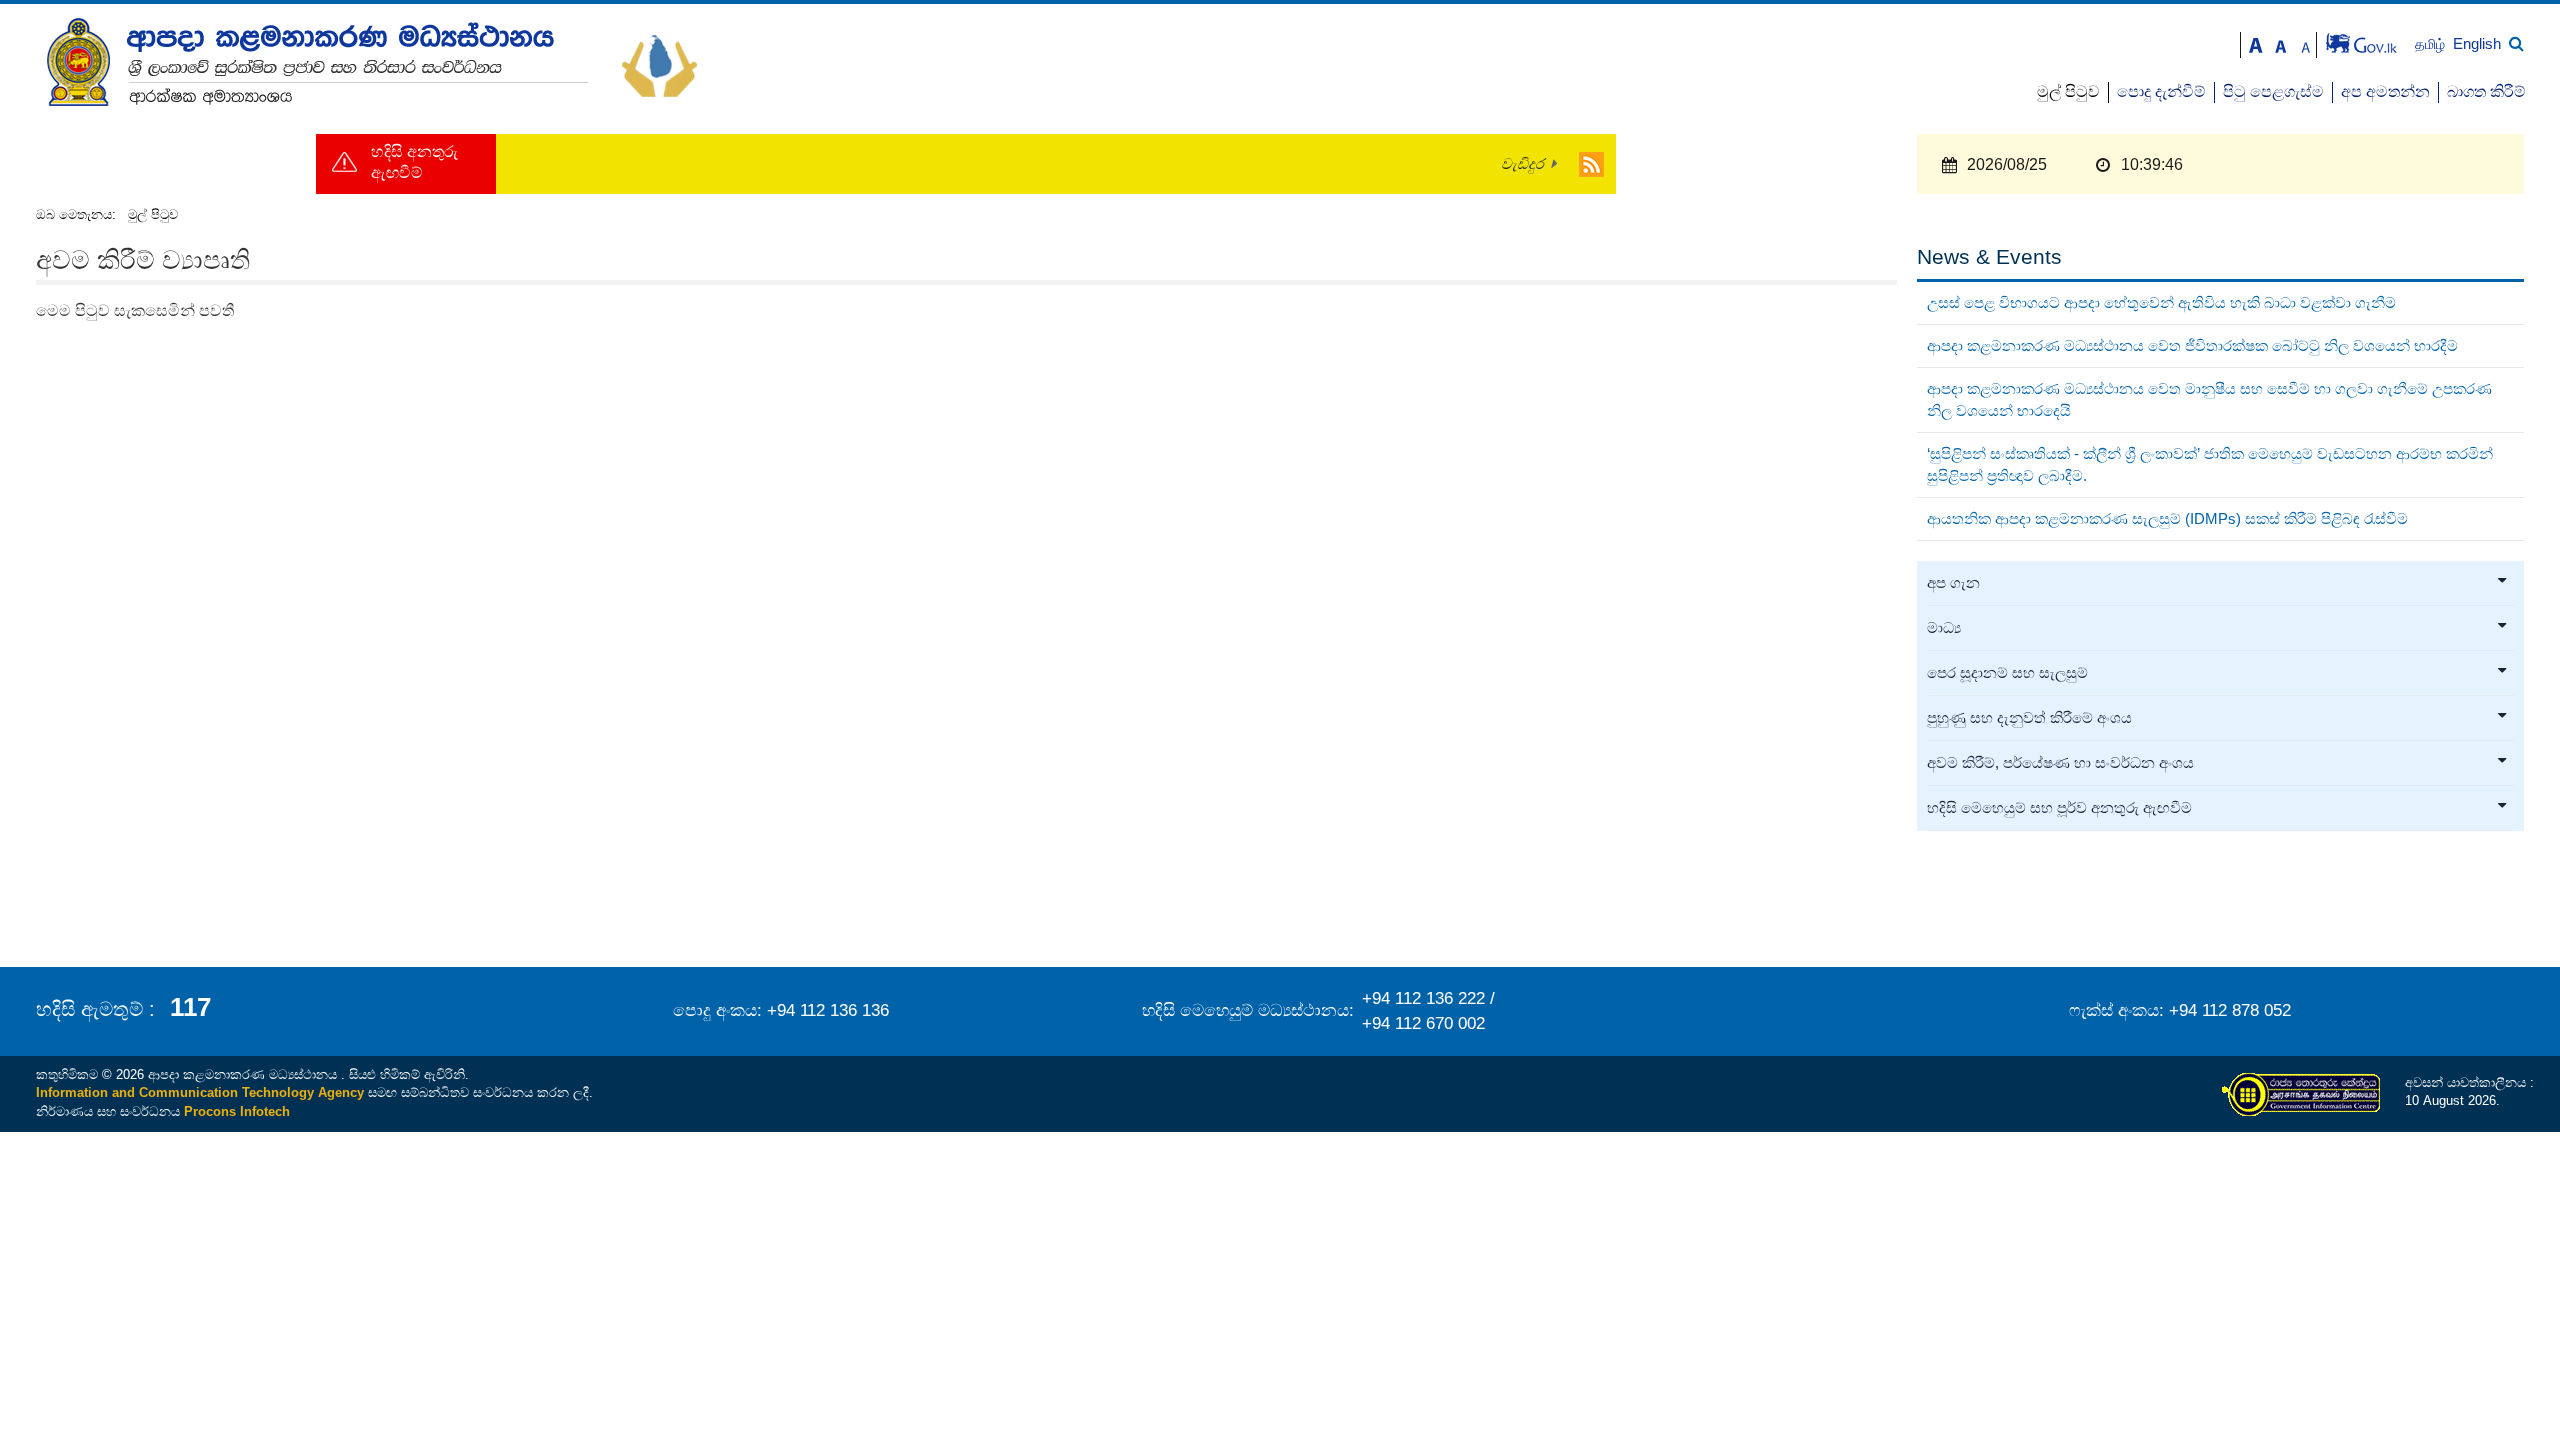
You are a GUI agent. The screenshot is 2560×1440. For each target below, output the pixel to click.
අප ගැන (1953, 583)
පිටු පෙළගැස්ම (2273, 91)
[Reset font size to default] (2281, 43)
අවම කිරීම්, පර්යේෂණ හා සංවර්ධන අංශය (2060, 763)
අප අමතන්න (2385, 91)
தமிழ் (2432, 44)
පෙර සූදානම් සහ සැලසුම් (2007, 673)
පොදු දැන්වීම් (2161, 91)
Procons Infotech (237, 1111)
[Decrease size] (2306, 43)
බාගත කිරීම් (2486, 91)
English (2477, 43)
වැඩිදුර (1522, 164)
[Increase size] (2256, 43)
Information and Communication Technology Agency (200, 1092)
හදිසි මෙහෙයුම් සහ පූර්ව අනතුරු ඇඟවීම (2059, 808)
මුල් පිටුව (2068, 91)
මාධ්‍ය (1944, 628)
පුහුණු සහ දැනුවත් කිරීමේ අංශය (2029, 718)
